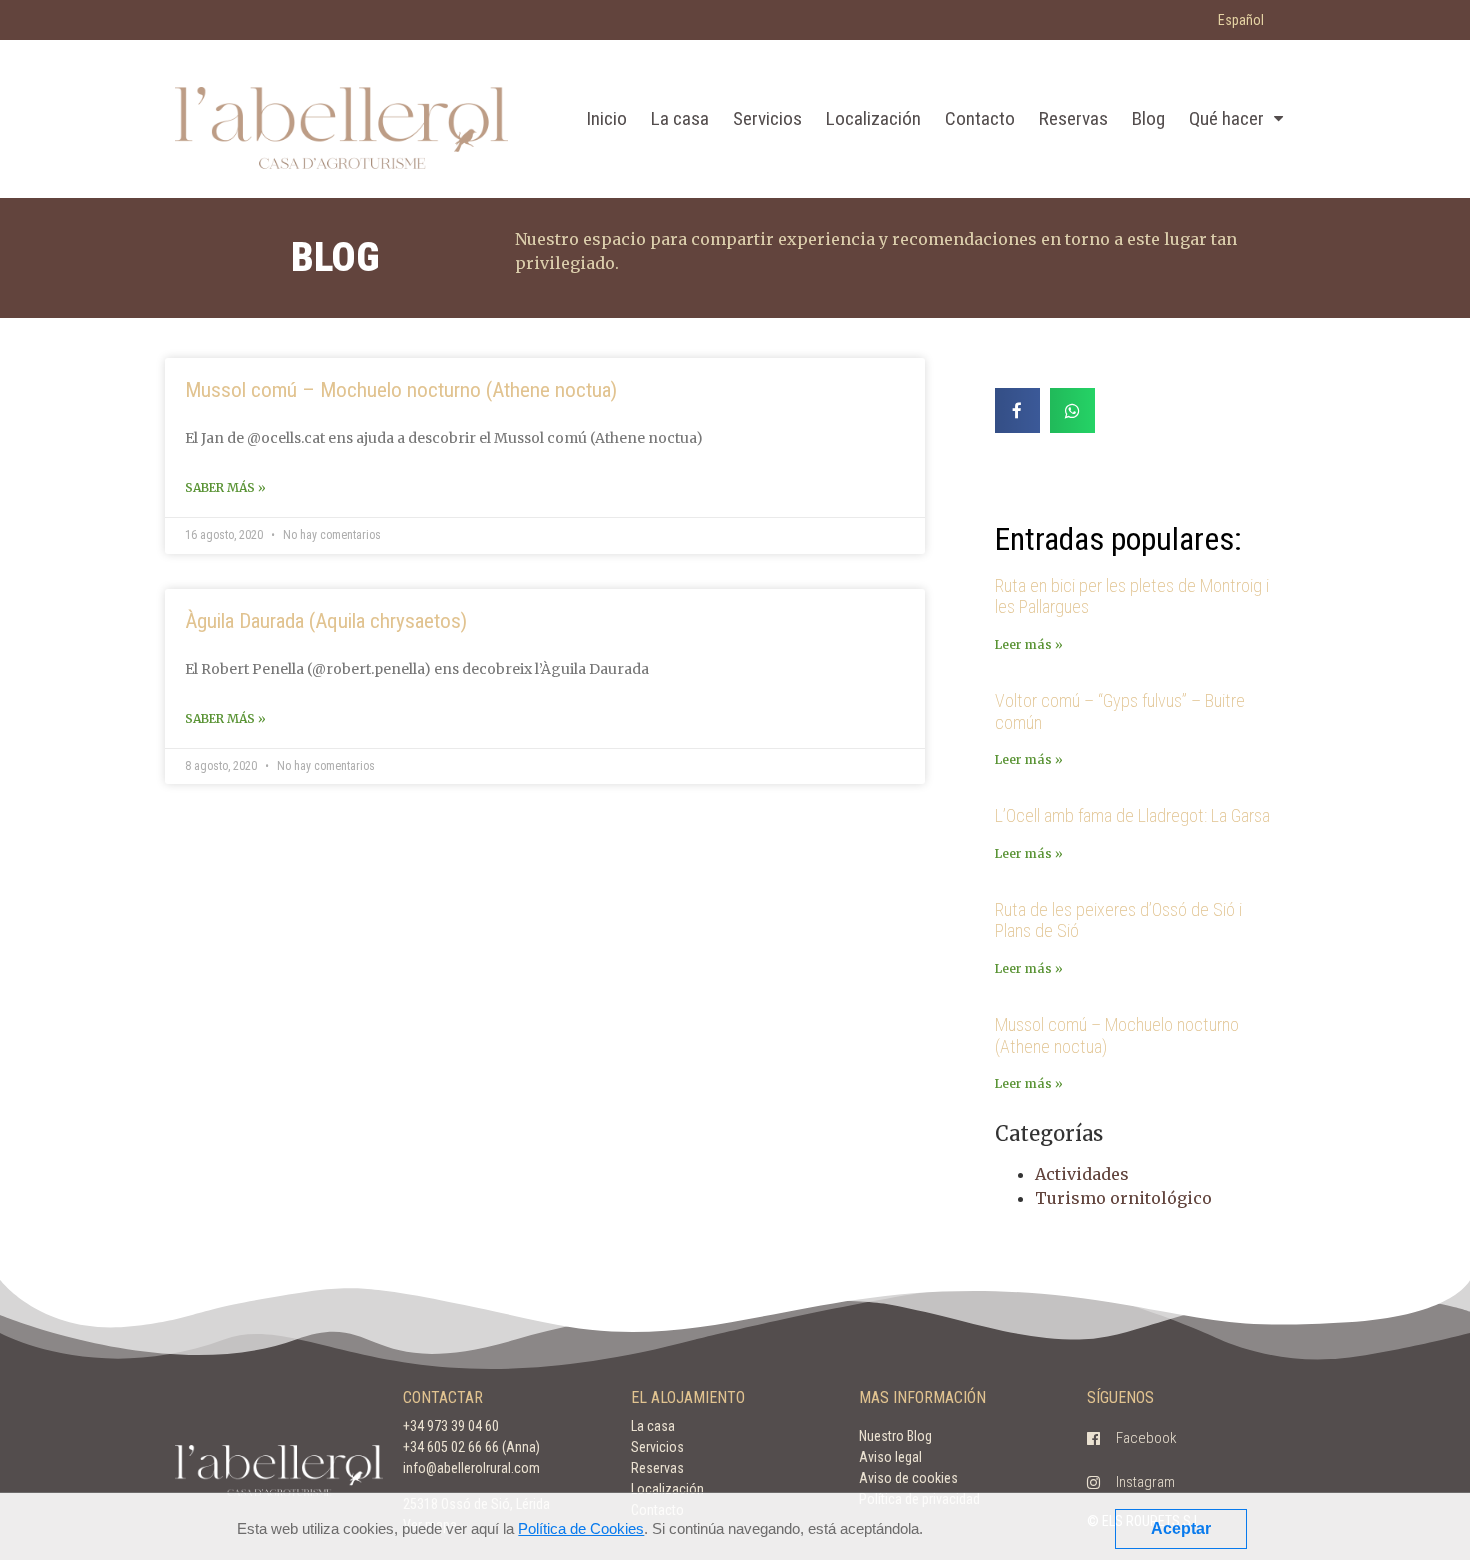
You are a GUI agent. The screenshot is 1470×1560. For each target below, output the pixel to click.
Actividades (1082, 1174)
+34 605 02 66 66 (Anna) (471, 1447)
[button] (1132, 1439)
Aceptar (1181, 1528)
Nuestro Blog (895, 1436)
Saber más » (225, 487)
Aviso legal (890, 1457)
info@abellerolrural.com (471, 1468)
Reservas (1073, 118)
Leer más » (1029, 644)
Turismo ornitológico (1123, 1198)
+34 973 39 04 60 (451, 1426)
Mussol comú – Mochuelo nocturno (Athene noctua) (401, 390)
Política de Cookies (581, 1528)
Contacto (980, 118)
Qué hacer (1226, 118)
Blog (1148, 118)
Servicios (767, 118)
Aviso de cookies (908, 1478)
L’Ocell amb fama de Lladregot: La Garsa (1132, 815)
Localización (873, 118)
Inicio (606, 118)
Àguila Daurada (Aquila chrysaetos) (326, 621)
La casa (680, 118)
